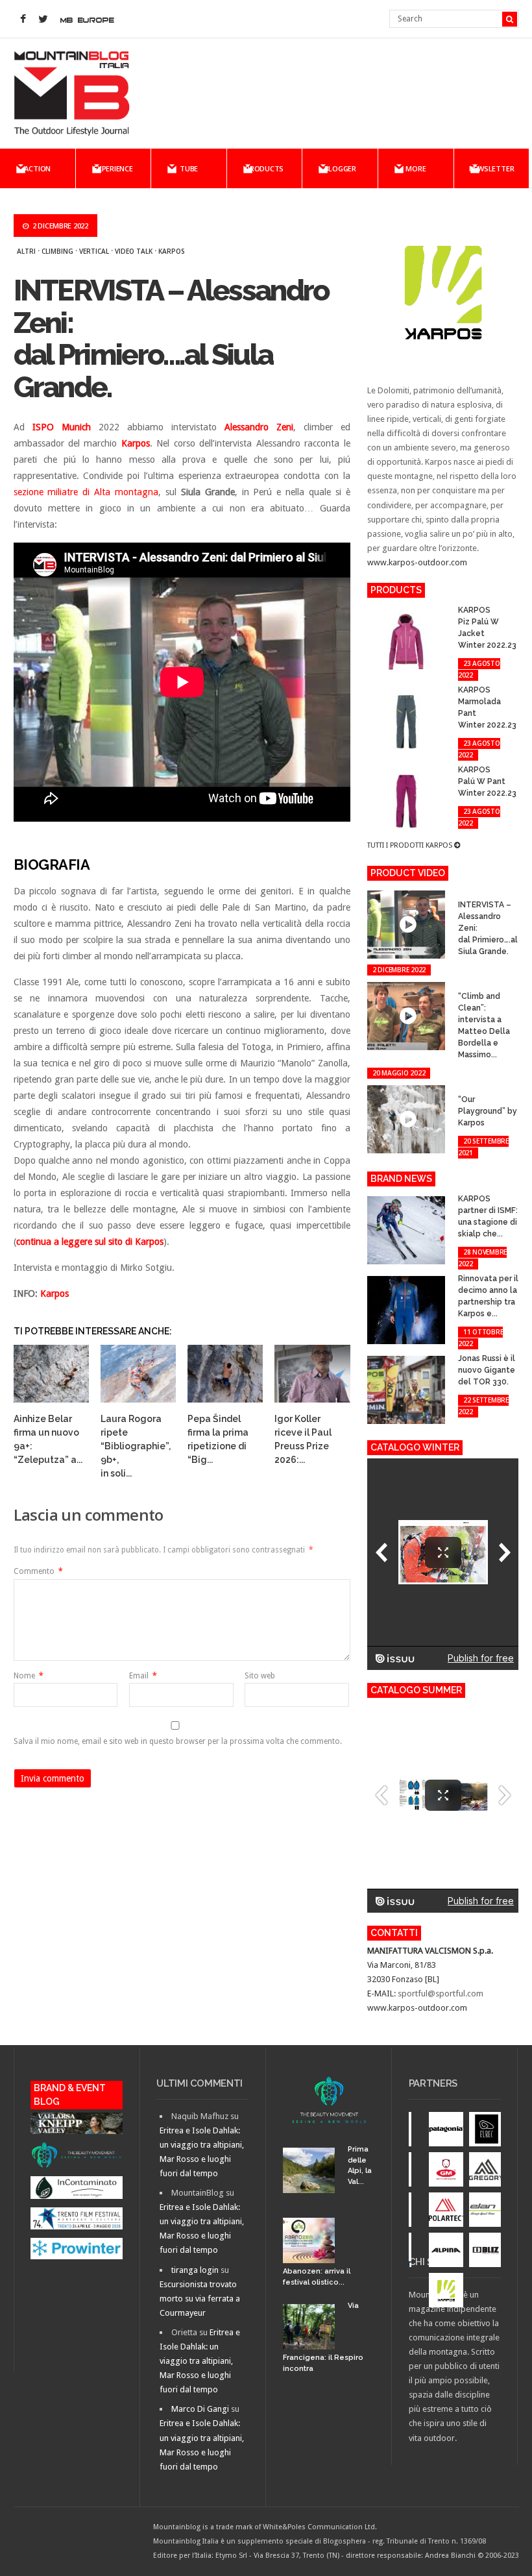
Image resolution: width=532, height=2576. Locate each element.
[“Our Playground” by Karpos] (466, 1087)
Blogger (340, 168)
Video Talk (134, 251)
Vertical (94, 251)
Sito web (260, 1676)
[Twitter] (43, 19)
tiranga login (195, 2270)
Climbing (57, 251)
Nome (29, 1676)
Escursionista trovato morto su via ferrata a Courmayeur (200, 2299)
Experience (113, 168)
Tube (189, 168)
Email (143, 1676)
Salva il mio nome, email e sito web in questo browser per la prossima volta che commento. (178, 1741)
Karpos (172, 251)
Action (37, 168)
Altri (26, 251)
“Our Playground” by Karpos (488, 1111)
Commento (38, 1571)
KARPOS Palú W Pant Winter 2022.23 (487, 781)
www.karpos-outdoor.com (417, 562)
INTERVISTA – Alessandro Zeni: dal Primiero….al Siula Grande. (171, 339)
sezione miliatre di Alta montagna (86, 492)
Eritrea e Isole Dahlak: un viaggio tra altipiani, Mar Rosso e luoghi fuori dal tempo (200, 2361)
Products (264, 168)
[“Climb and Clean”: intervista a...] (466, 984)
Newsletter (492, 168)
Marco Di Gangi (200, 2409)
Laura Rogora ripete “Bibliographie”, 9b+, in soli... (136, 1446)
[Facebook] (23, 19)
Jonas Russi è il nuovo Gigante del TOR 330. (487, 1370)
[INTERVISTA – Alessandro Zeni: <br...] (466, 893)
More (416, 168)
